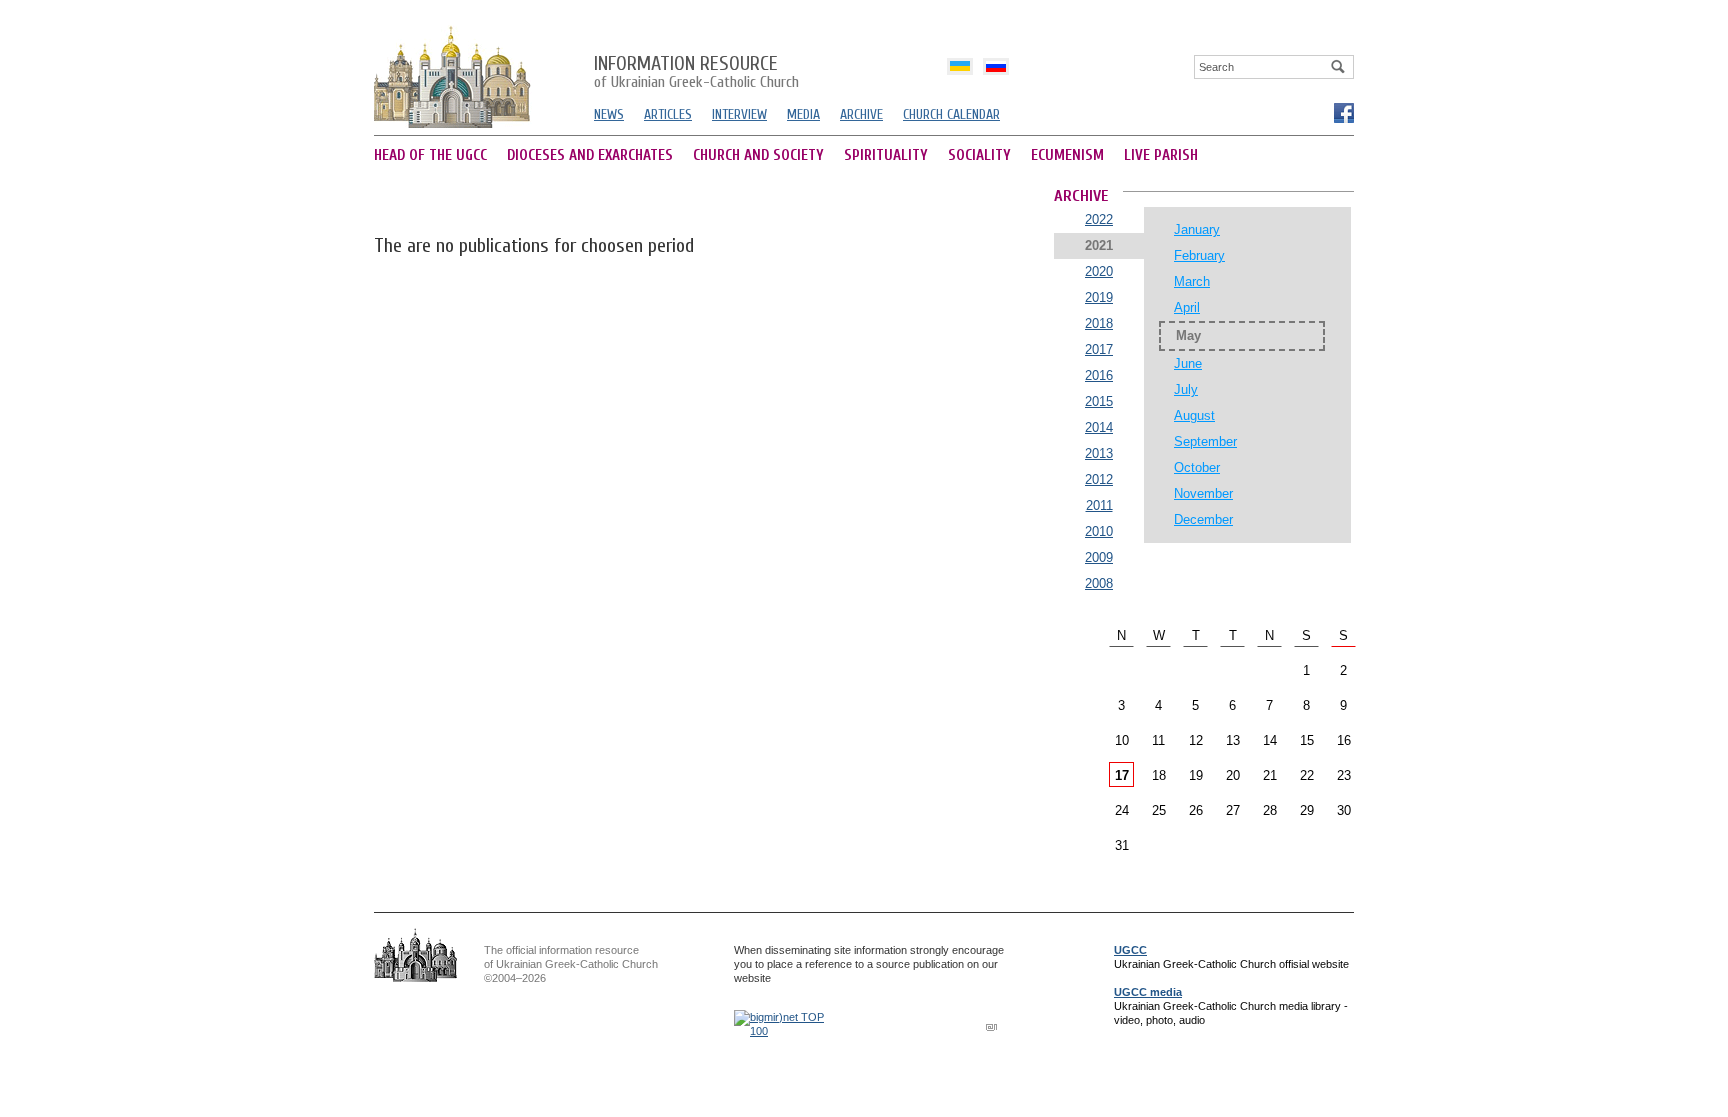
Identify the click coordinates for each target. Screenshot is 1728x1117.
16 (1344, 740)
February (1199, 255)
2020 (1099, 271)
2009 (1099, 557)
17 (1122, 775)
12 (1196, 740)
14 (1270, 740)
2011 (1099, 505)
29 (1307, 810)
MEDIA (803, 114)
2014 (1099, 427)
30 (1344, 810)
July (1186, 389)
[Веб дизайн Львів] (994, 1026)
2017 (1099, 349)
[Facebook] (1343, 112)
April (1187, 307)
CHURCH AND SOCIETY (758, 155)
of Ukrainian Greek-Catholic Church (696, 73)
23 (1344, 775)
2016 (1099, 375)
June (1188, 363)
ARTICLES (668, 114)
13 (1233, 740)
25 (1159, 810)
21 (1270, 775)
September (1205, 441)
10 (1122, 740)
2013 (1099, 453)
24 (1122, 810)
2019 (1099, 297)
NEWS (609, 114)
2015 (1099, 401)
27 (1233, 810)
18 (1159, 775)
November (1203, 493)
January (1197, 229)
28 (1270, 810)
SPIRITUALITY (886, 155)
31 (1122, 845)
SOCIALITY (979, 155)
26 (1196, 810)
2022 (1099, 219)
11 (1158, 740)
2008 (1099, 583)
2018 (1099, 323)
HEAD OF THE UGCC (430, 155)
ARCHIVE (861, 114)
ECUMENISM (1067, 155)
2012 (1099, 479)
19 (1196, 775)
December (1203, 519)
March (1192, 281)
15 (1307, 740)
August (1194, 415)
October (1197, 467)
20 (1233, 775)
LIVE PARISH (1161, 155)
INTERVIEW (739, 114)
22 (1307, 775)
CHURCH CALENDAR (951, 114)
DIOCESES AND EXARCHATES (590, 155)
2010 (1099, 531)
